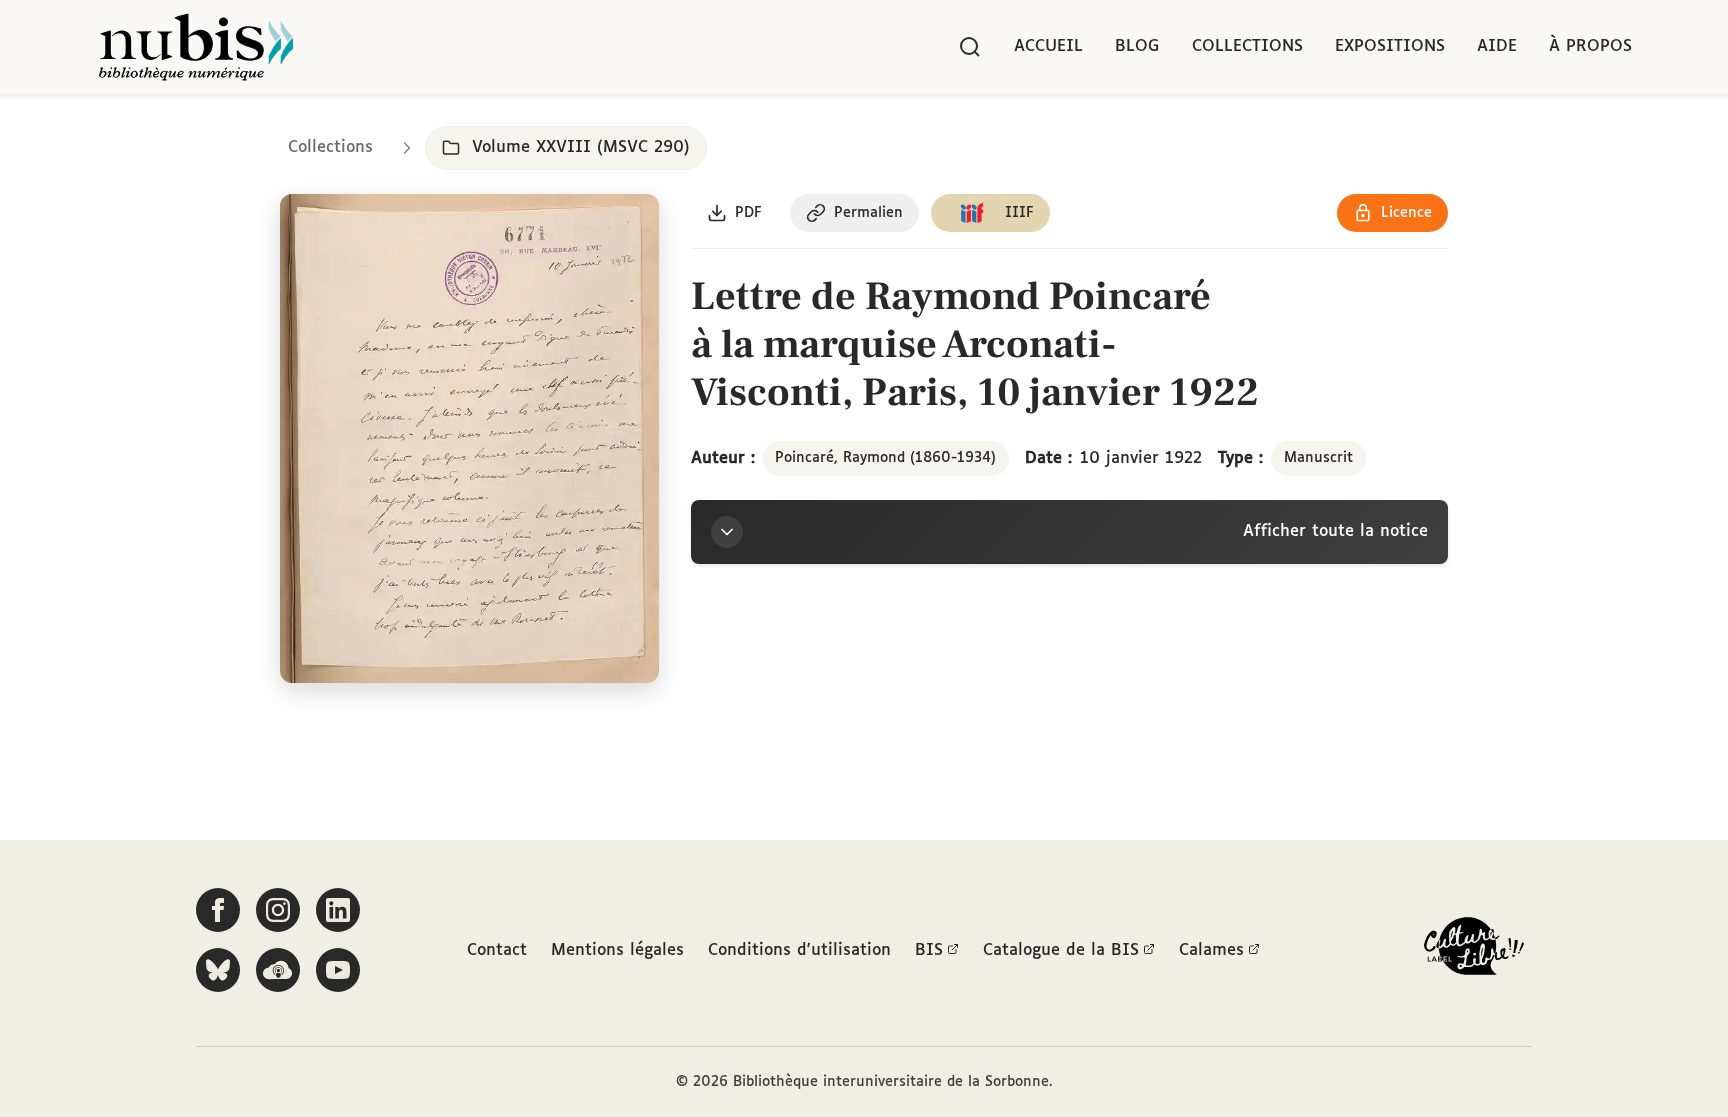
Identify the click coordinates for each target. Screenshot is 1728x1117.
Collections (1247, 46)
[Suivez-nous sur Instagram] (278, 910)
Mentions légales (617, 950)
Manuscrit (1318, 458)
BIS (929, 950)
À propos (1590, 46)
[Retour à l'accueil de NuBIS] (196, 47)
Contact (497, 950)
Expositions (1390, 46)
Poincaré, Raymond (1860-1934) (885, 458)
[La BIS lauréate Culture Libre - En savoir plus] (1474, 950)
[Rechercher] (970, 47)
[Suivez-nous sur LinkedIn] (338, 910)
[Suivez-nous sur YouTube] (338, 970)
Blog (1137, 46)
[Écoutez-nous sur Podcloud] (278, 970)
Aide (1497, 46)
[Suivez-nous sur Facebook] (218, 910)
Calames (1211, 950)
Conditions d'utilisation (799, 950)
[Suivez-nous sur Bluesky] (218, 970)
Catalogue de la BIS (1061, 950)
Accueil (1048, 46)
